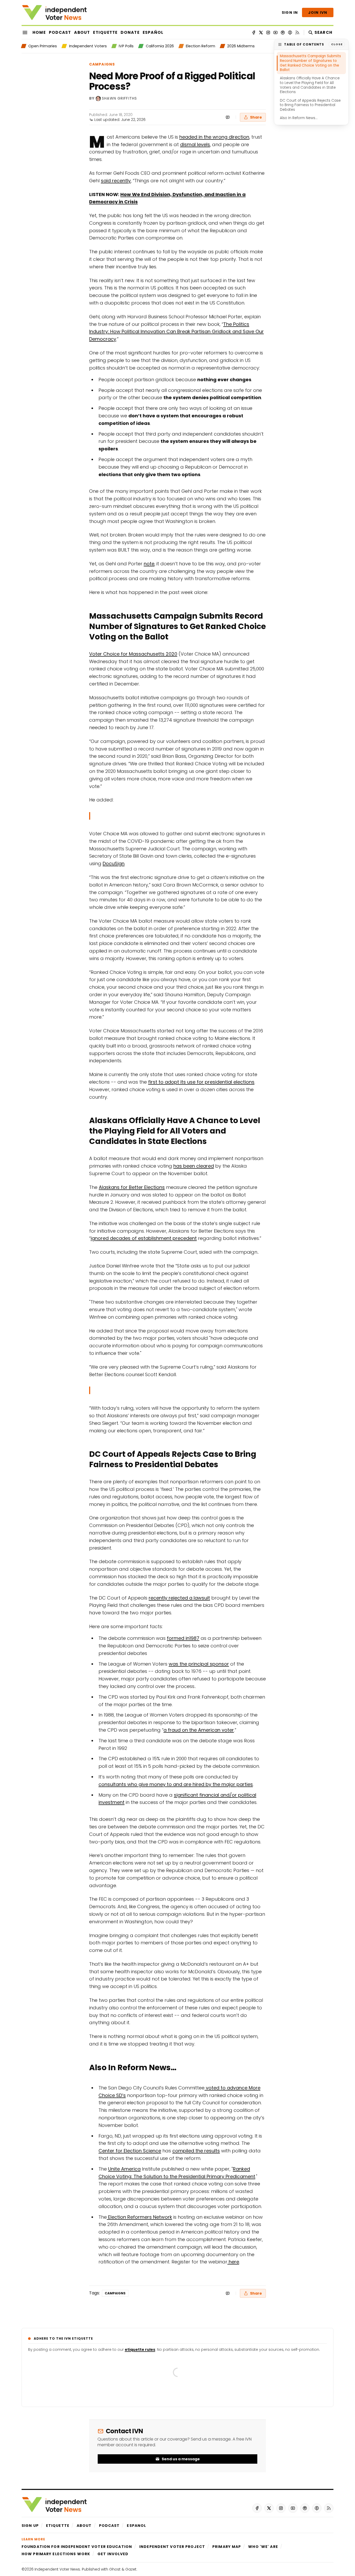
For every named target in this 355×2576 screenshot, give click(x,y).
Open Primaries (43, 46)
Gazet (131, 2569)
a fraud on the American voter (199, 1730)
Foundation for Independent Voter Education (77, 2547)
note (149, 564)
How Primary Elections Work (56, 2554)
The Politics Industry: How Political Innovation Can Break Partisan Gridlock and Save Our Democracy (176, 332)
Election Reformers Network (139, 2217)
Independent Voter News (57, 2569)
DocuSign (114, 863)
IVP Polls (126, 46)
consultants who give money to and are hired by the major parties (176, 1784)
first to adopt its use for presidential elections (201, 1082)
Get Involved (113, 2554)
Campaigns (102, 64)
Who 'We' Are (263, 2547)
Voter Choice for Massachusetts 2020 (133, 654)
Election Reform (200, 46)
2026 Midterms (241, 46)
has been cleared (194, 1166)
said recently (116, 181)
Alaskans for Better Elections (132, 1187)
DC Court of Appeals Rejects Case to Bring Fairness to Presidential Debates (310, 105)
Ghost (115, 2569)
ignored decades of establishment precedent (144, 1238)
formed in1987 (183, 1638)
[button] (30, 2526)
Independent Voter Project (172, 2547)
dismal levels (195, 144)
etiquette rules (140, 2350)
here (233, 2262)
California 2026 (160, 46)
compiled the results (196, 2151)
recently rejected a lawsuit (179, 1598)
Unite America (124, 2169)
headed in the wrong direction (214, 137)
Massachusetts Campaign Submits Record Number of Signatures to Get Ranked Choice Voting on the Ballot (310, 63)
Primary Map (227, 2547)
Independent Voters (88, 46)
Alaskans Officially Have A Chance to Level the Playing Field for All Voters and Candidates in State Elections (310, 85)
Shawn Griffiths (119, 98)
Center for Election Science (130, 2151)
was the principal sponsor (199, 1664)
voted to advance (226, 2088)
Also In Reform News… (299, 118)
